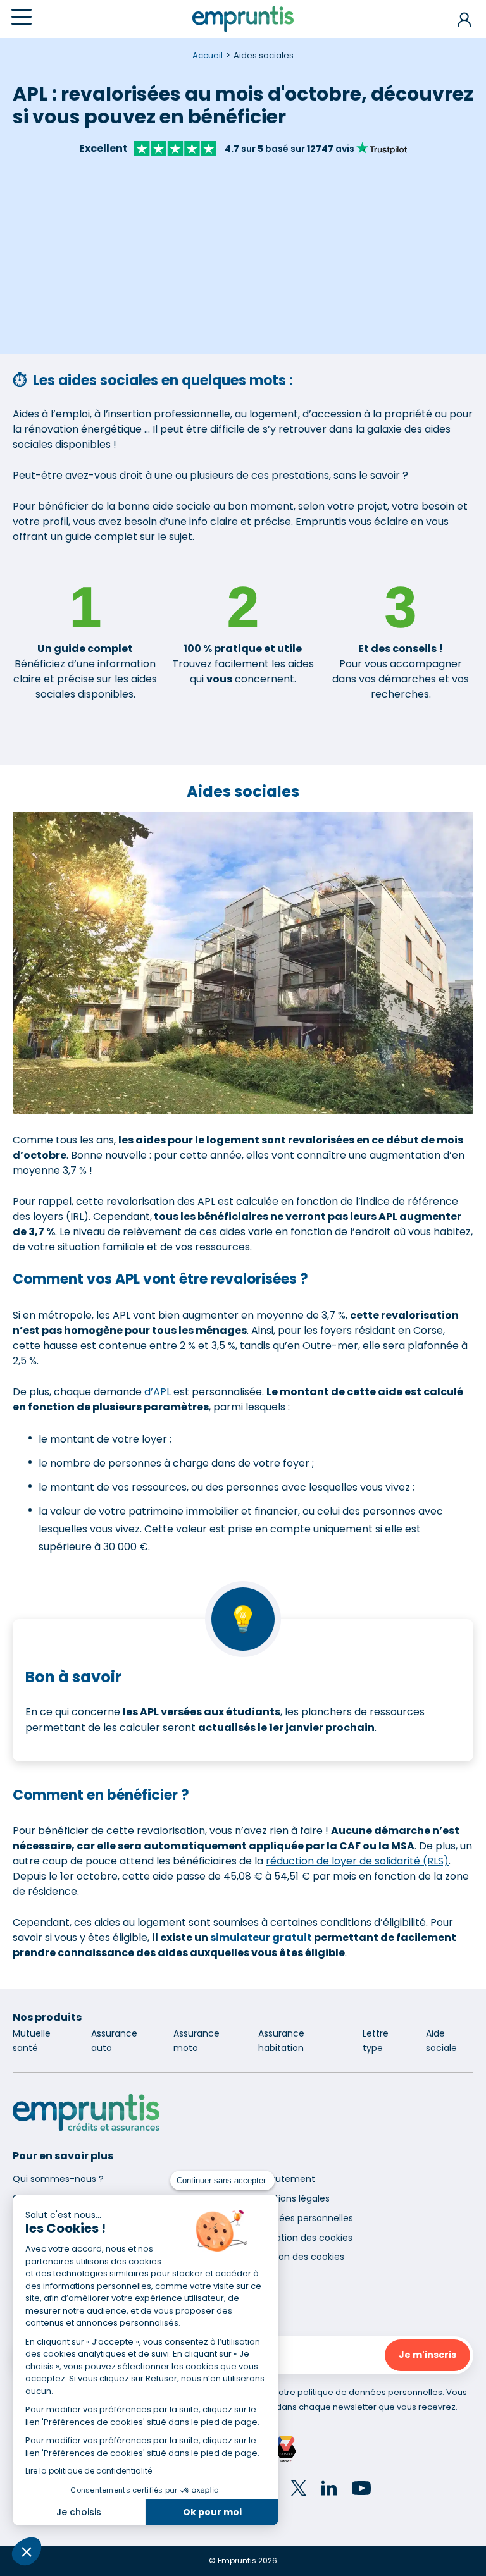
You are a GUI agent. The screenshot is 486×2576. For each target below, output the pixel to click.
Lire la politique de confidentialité (89, 2471)
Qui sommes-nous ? (58, 2179)
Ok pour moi (212, 2512)
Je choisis (79, 2512)
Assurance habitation (281, 2041)
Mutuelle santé (32, 2041)
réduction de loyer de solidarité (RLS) (357, 1861)
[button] (27, 2551)
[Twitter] (299, 2490)
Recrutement (285, 2179)
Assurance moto (196, 2041)
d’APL (158, 1392)
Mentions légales (293, 2198)
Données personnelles (304, 2218)
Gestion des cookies (300, 2257)
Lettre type (376, 2041)
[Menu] (22, 17)
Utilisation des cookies (304, 2238)
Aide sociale (441, 2041)
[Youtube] (361, 2490)
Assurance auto (114, 2041)
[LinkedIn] (329, 2490)
